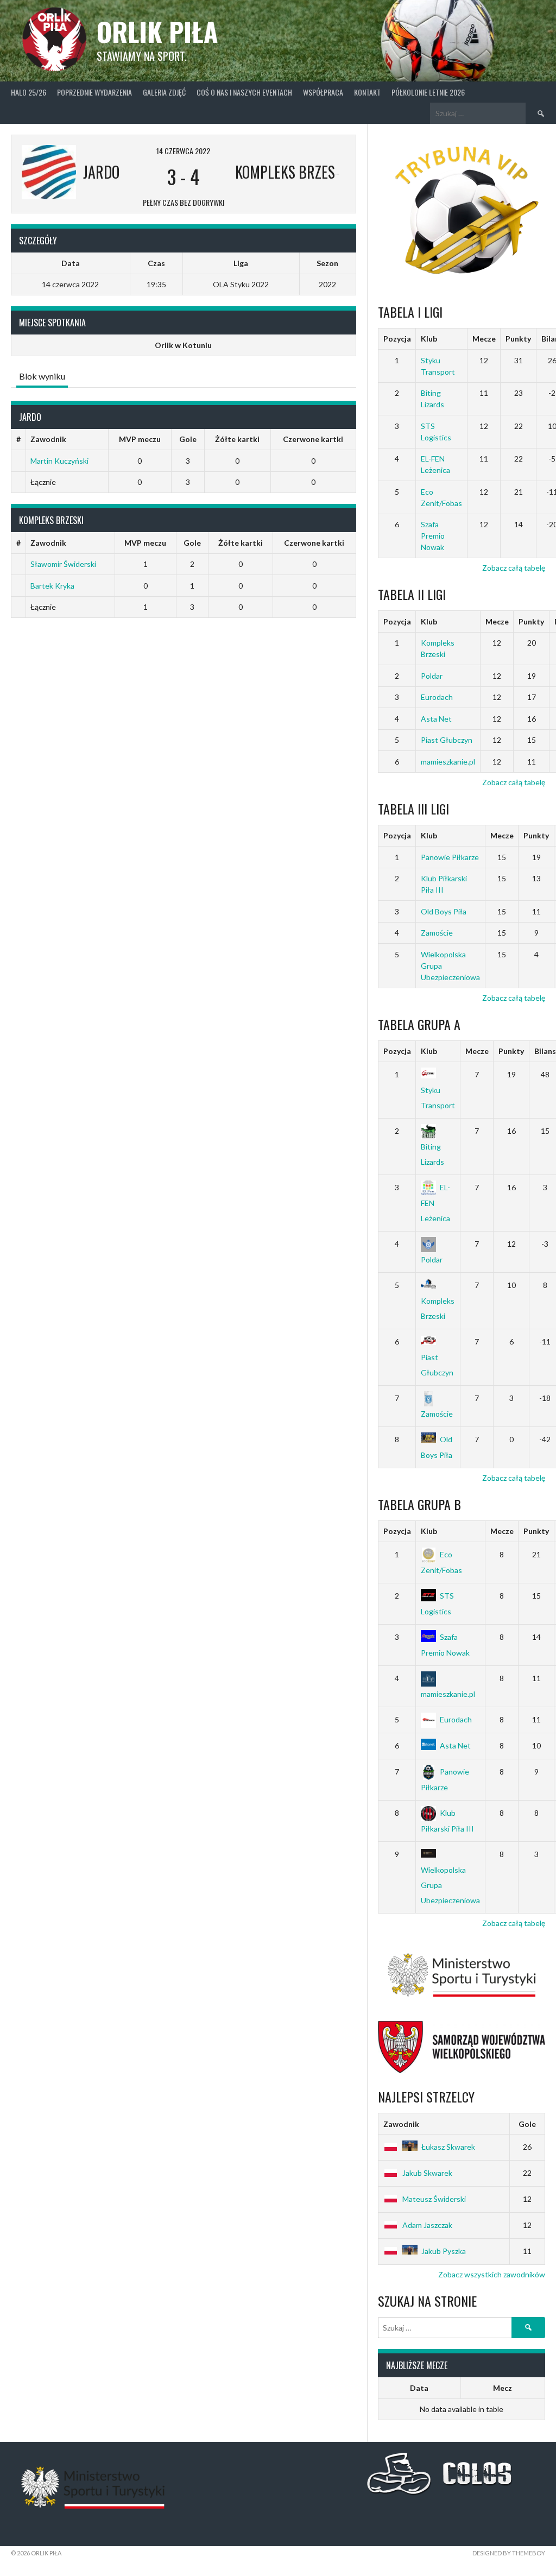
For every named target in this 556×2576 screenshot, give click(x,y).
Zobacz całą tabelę (514, 568)
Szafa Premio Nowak (433, 536)
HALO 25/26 (29, 92)
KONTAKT (367, 92)
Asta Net (436, 719)
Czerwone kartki (313, 439)
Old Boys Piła (444, 911)
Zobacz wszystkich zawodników (492, 2274)
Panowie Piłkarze (450, 857)
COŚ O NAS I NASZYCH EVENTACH (244, 92)
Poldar (432, 676)
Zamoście (437, 933)
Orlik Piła (157, 31)
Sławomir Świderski (63, 564)
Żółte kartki (237, 439)
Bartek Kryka (52, 586)
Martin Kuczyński (59, 461)
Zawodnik (48, 439)
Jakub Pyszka (444, 2251)
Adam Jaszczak (427, 2225)
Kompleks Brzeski (438, 1308)
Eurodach (437, 697)
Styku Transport (438, 1098)
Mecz (503, 2388)
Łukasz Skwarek (448, 2147)
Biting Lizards (432, 1154)
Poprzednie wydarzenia (94, 92)
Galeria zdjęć (164, 92)
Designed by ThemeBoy (509, 2553)
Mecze (484, 339)
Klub (429, 339)
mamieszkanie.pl (448, 762)
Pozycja (397, 339)
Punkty (518, 339)
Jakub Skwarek (427, 2173)
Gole (188, 439)
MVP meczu (140, 439)
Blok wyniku (42, 376)
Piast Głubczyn (447, 740)
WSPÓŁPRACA (323, 92)
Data (419, 2388)
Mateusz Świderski (434, 2199)
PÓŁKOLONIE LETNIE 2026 (428, 92)
